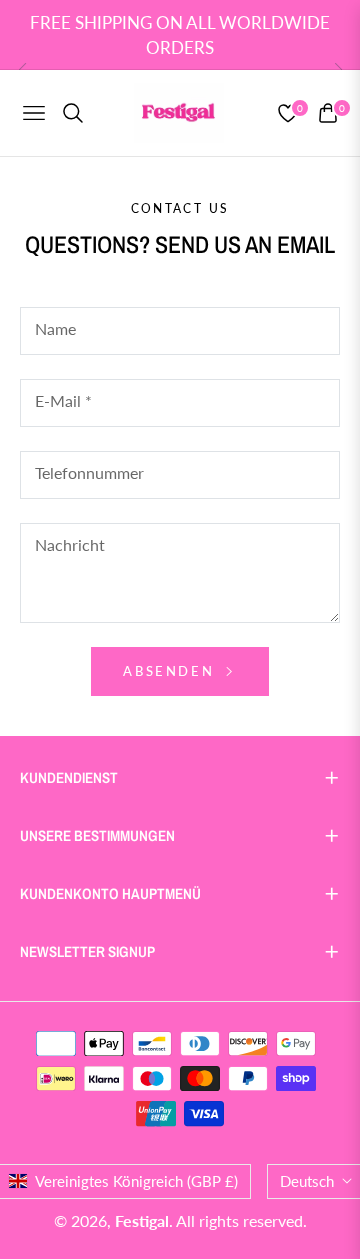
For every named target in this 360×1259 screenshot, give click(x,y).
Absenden (171, 671)
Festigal (142, 1220)
